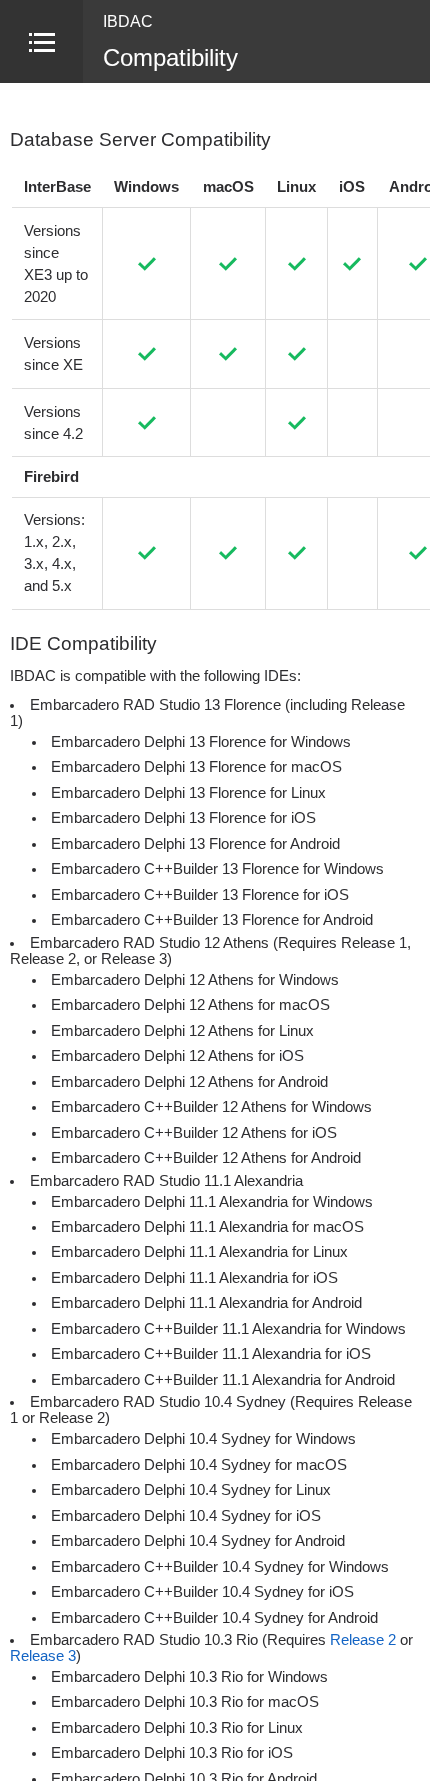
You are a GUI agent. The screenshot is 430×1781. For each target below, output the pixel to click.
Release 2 (363, 1640)
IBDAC (128, 21)
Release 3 (43, 1656)
